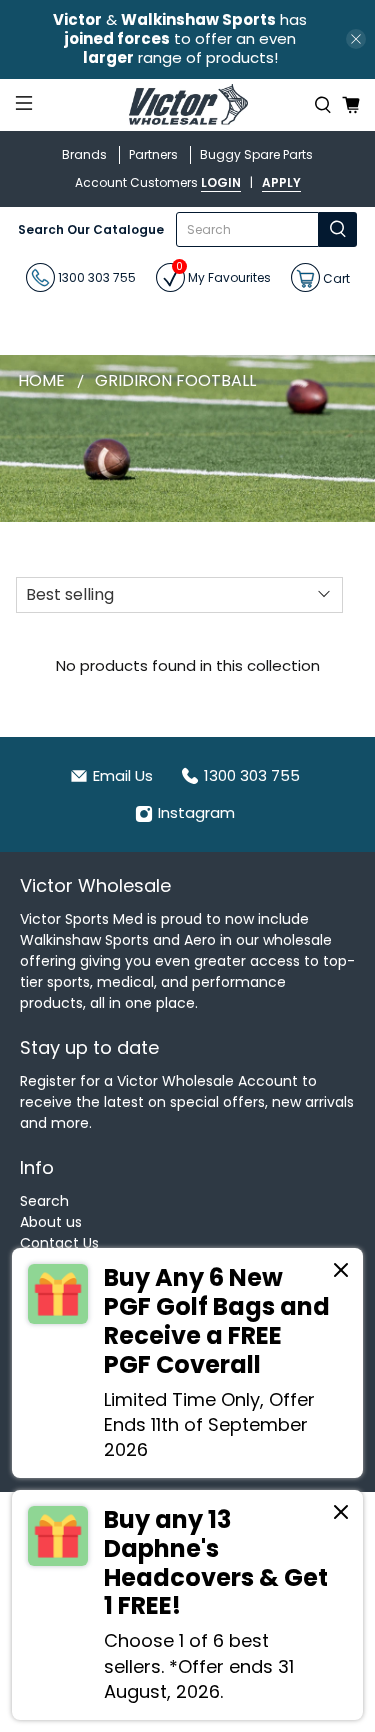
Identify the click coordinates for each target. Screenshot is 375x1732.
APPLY (281, 182)
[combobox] (247, 229)
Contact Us (59, 1243)
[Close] (341, 1273)
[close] (356, 39)
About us (51, 1222)
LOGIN (221, 182)
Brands (84, 154)
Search (44, 1201)
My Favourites (223, 274)
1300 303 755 (95, 277)
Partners (153, 154)
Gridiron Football (175, 381)
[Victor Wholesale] (188, 105)
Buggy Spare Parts (256, 154)
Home (41, 381)
